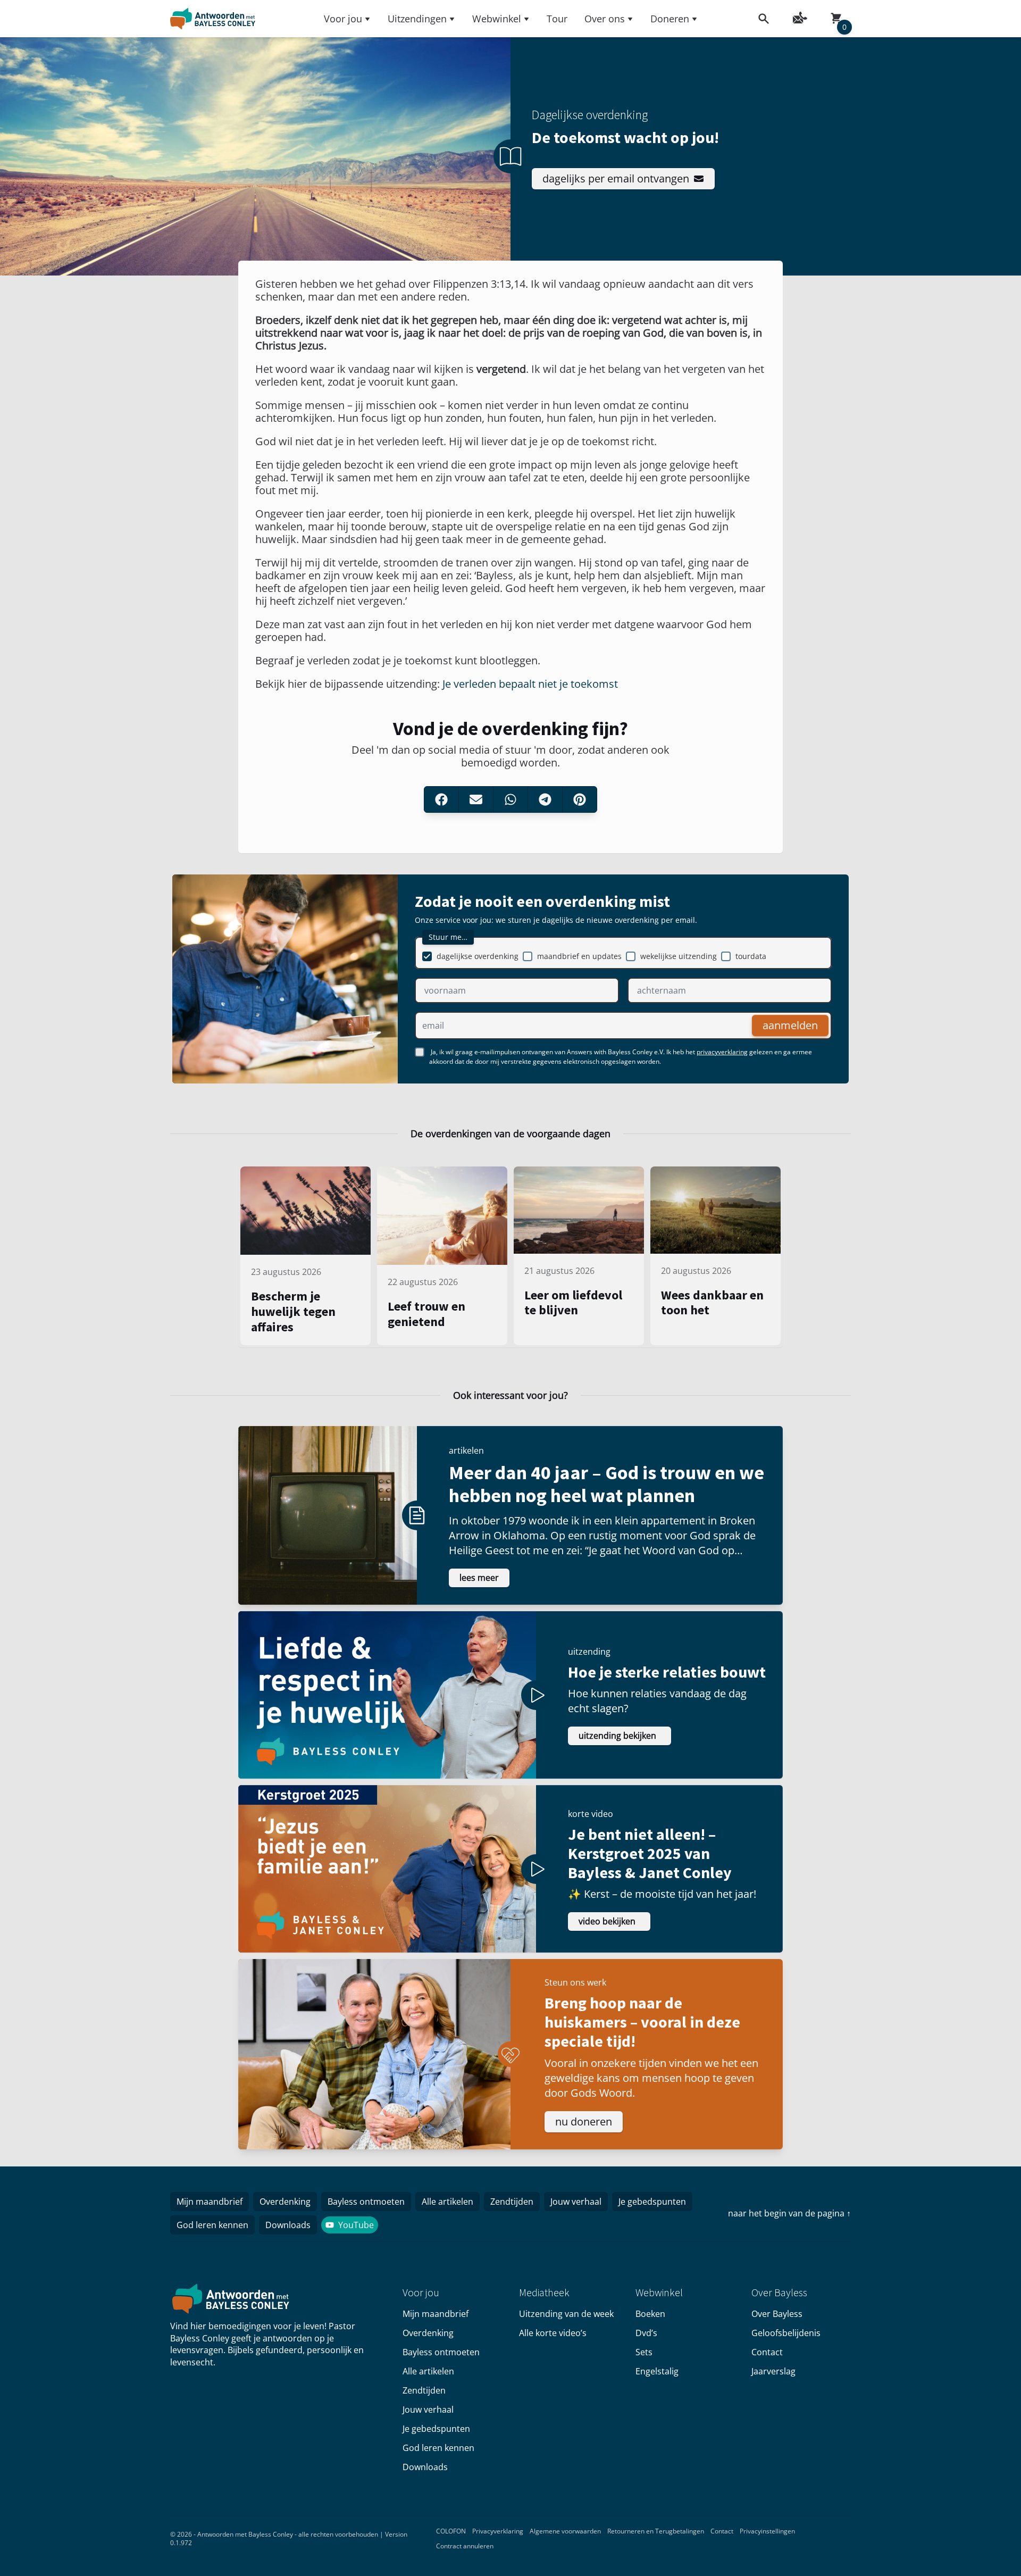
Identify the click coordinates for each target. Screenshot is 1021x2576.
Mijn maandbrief (210, 2202)
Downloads (288, 2225)
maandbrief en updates (579, 956)
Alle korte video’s (553, 2333)
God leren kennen (212, 2225)
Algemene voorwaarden (565, 2531)
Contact (767, 2352)
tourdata (751, 956)
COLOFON (451, 2531)
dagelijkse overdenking (478, 956)
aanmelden (790, 1025)
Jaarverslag (773, 2371)
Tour (557, 19)
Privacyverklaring (498, 2531)
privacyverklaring (722, 1052)
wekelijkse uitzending (679, 956)
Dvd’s (646, 2333)
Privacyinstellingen (767, 2531)
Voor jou (343, 19)
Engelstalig (657, 2371)
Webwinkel (497, 19)
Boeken (650, 2314)
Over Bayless (777, 2314)
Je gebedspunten (652, 2202)
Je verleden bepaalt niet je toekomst (530, 684)
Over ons (605, 19)
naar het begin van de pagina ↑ (789, 2213)
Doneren (670, 19)
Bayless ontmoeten (366, 2202)
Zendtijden (512, 2202)
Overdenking (285, 2202)
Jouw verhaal (576, 2202)
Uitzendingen (417, 19)
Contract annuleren (465, 2546)
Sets (644, 2352)
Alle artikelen (447, 2202)
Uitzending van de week (566, 2314)
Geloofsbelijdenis (786, 2333)
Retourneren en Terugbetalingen (656, 2531)
